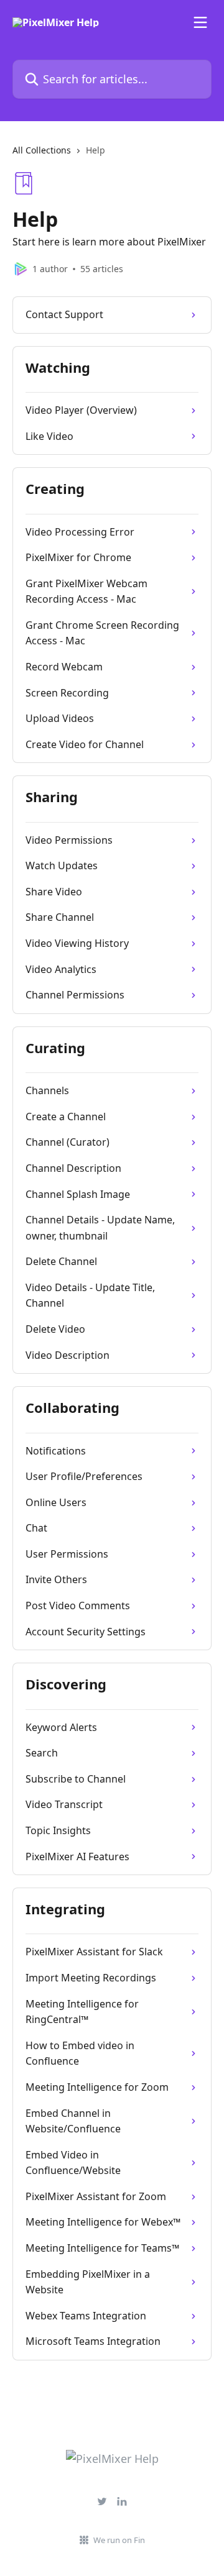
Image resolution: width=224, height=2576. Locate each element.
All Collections (42, 150)
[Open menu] (200, 22)
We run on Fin (119, 2540)
